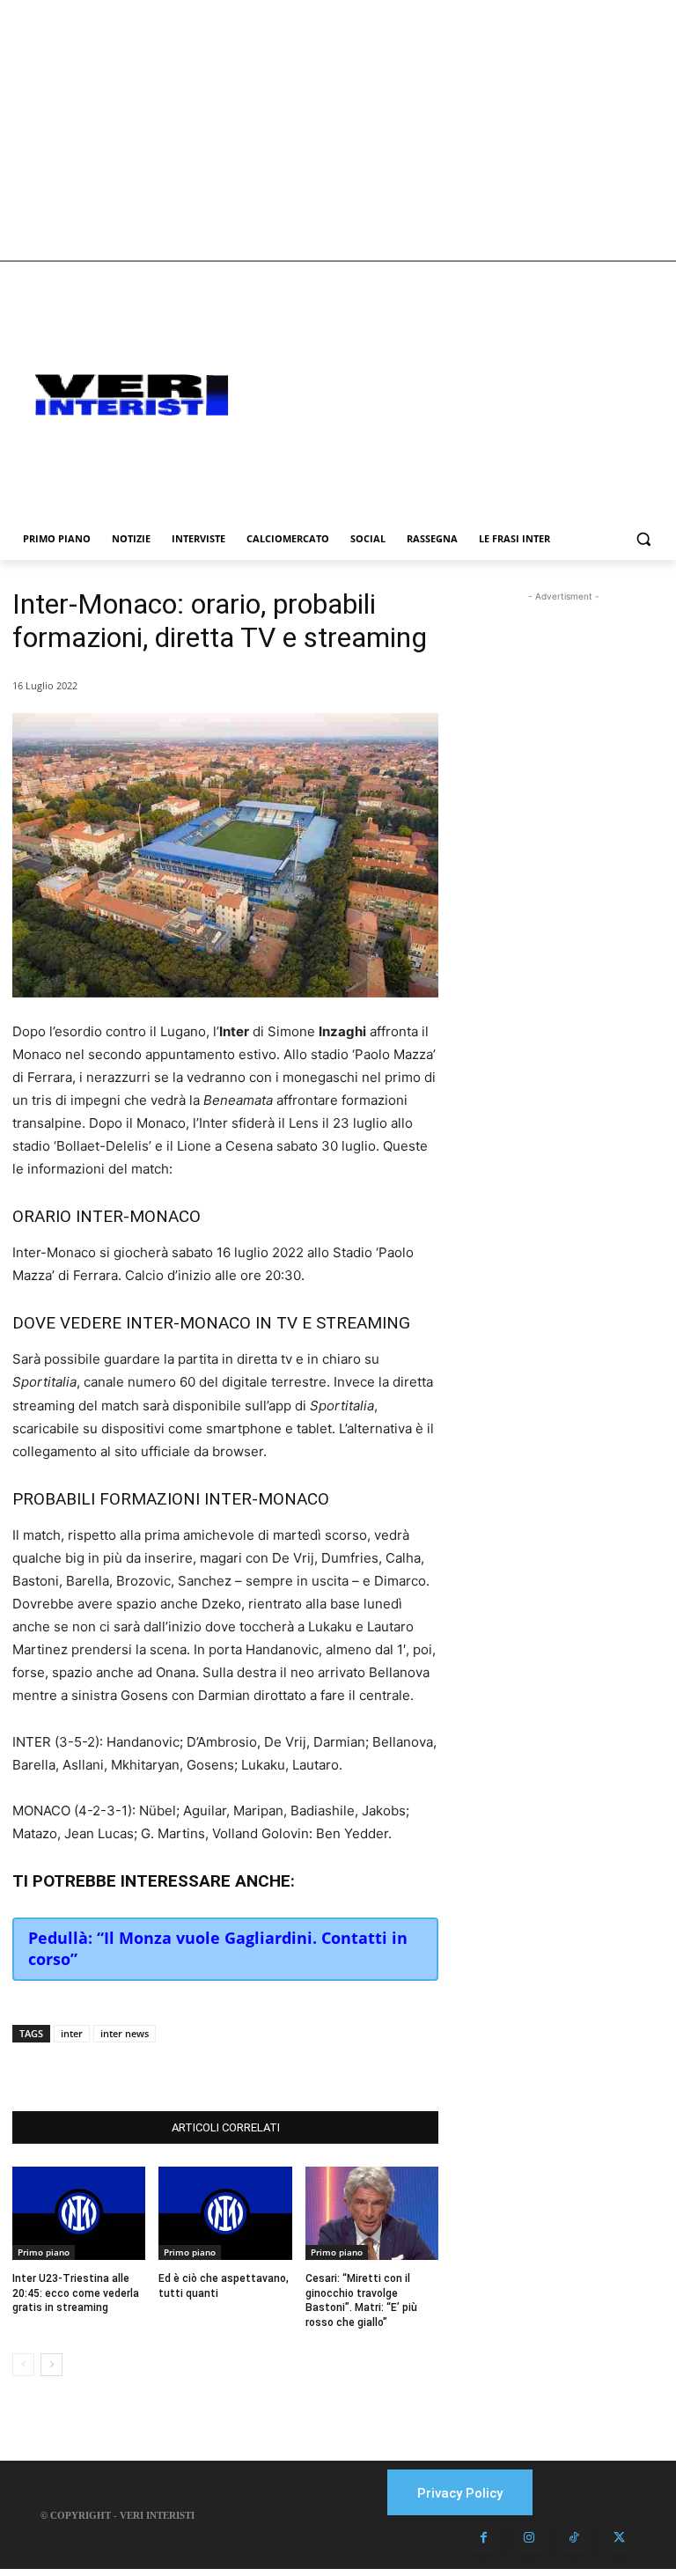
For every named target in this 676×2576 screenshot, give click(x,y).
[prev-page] (23, 2365)
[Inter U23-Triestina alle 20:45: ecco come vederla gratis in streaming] (79, 2213)
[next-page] (51, 2365)
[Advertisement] (338, 130)
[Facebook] (150, 2067)
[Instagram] (529, 2538)
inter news (125, 2033)
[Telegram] (271, 2067)
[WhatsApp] (231, 2067)
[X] (190, 2067)
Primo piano (44, 2252)
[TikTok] (574, 2538)
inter (72, 2033)
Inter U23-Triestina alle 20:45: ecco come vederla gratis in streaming (76, 2293)
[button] (643, 539)
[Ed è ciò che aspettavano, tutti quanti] (225, 2213)
